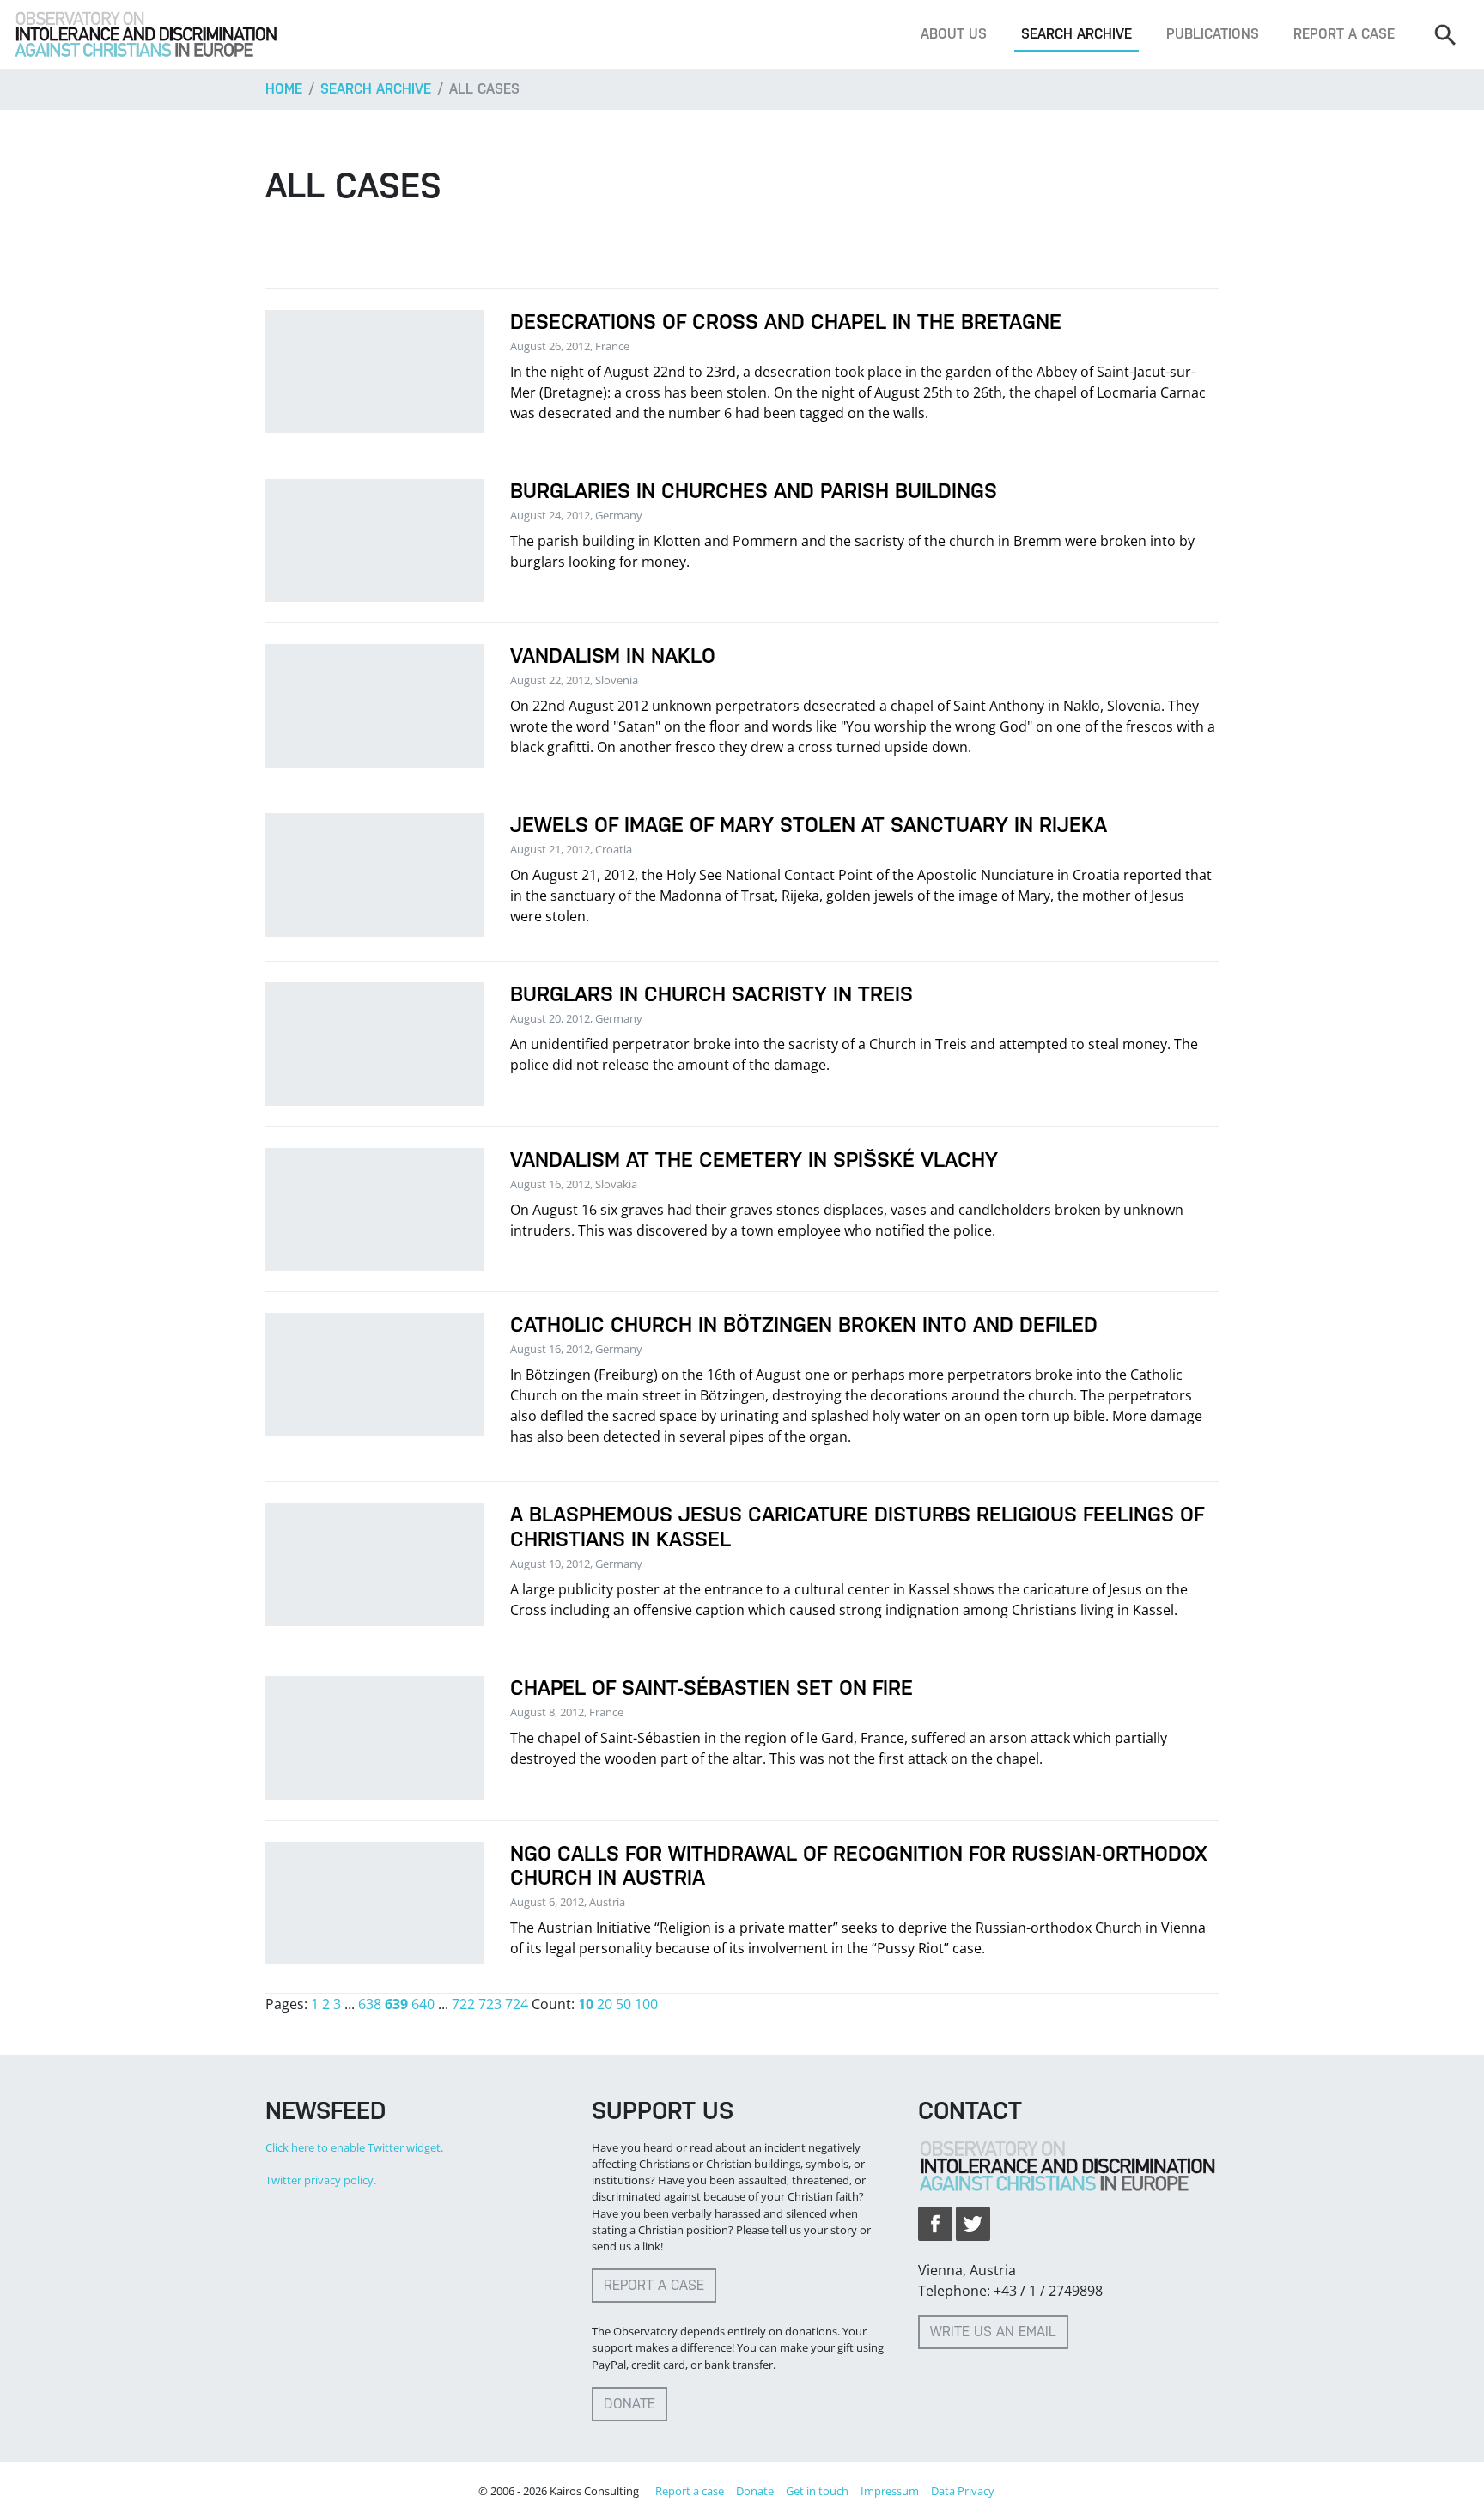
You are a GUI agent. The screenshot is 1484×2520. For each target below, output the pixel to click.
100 (646, 2004)
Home (284, 89)
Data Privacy (963, 2491)
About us (954, 34)
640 (423, 2004)
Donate (629, 2404)
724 (517, 2004)
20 (605, 2004)
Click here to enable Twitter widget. (354, 2147)
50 (623, 2004)
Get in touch (817, 2491)
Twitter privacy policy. (321, 2180)
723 (490, 2004)
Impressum (890, 2491)
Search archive (1077, 34)
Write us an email (993, 2332)
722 (463, 2004)
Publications (1213, 34)
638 (370, 2004)
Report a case (1344, 34)
